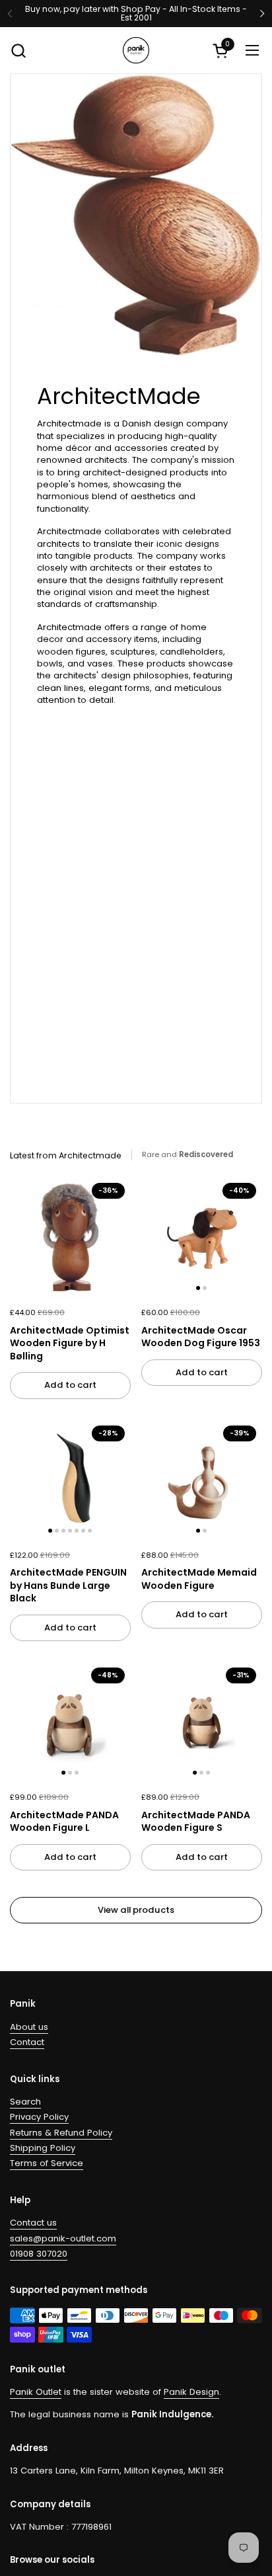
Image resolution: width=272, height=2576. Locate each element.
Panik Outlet (36, 2392)
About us (29, 2027)
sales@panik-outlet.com (63, 2238)
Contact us (33, 2223)
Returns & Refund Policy (61, 2133)
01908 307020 (39, 2254)
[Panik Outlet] (136, 50)
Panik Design (191, 2392)
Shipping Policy (43, 2148)
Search (25, 2102)
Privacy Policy (39, 2117)
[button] (18, 51)
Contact (27, 2042)
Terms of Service (47, 2163)
